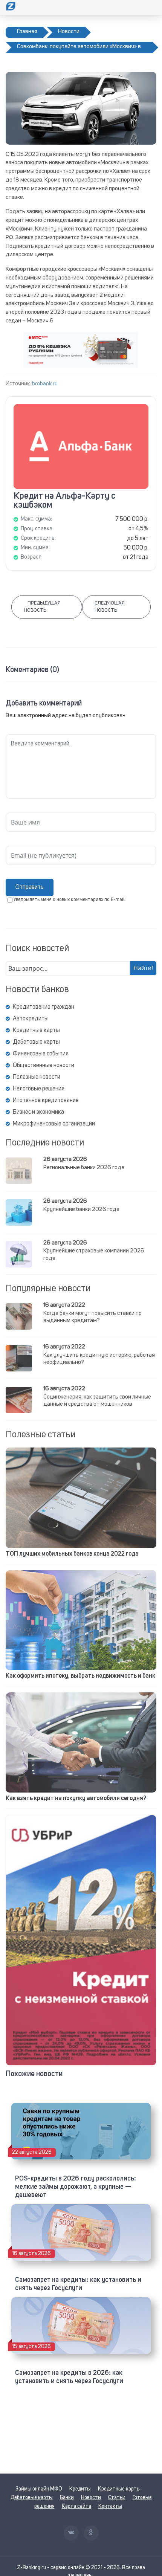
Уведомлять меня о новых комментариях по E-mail (69, 900)
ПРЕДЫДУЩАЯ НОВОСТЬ (42, 607)
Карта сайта (76, 2506)
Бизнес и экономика (38, 1112)
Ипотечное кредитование (46, 1101)
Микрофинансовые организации (54, 1124)
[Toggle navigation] (151, 8)
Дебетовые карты (36, 1042)
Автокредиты (31, 1019)
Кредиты (80, 2489)
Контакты (110, 2506)
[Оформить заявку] (81, 1940)
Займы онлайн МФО (39, 2489)
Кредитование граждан (44, 1007)
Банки (67, 2498)
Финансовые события (41, 1054)
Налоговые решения (39, 1089)
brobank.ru (45, 384)
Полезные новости (37, 1077)
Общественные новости (44, 1066)
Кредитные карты (36, 1031)
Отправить (30, 887)
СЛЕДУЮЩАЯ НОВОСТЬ (110, 607)
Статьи (117, 2498)
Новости (91, 2498)
